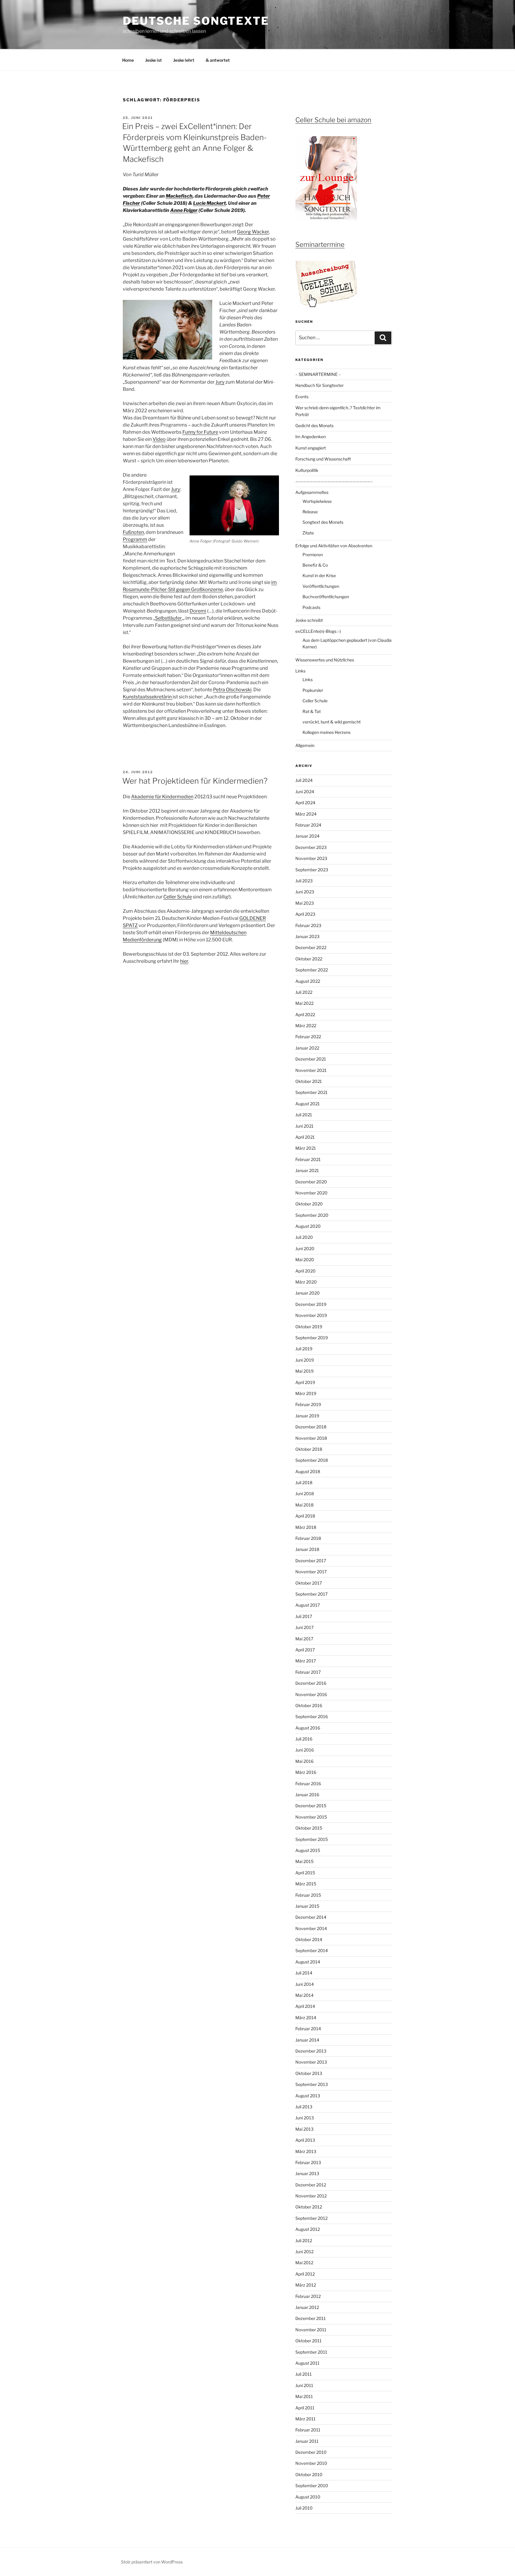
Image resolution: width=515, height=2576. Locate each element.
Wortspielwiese (317, 501)
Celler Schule (178, 897)
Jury (220, 382)
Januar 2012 (307, 2307)
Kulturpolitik (307, 470)
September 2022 (312, 970)
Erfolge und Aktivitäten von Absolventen (334, 546)
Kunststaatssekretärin (148, 697)
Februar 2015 (308, 1895)
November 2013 (311, 2062)
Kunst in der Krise (319, 575)
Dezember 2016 (311, 1683)
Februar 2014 (308, 2029)
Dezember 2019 (311, 1304)
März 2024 (306, 814)
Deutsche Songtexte (196, 21)
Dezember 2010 (311, 2452)
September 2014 (312, 1950)
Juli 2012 (304, 2241)
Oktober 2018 (309, 1449)
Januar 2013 (307, 2173)
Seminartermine (320, 244)
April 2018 (305, 1516)
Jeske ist (153, 60)
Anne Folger (184, 210)
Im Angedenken (311, 437)
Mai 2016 (304, 1761)
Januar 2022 (307, 1048)
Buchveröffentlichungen (326, 597)
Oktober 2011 (308, 2341)
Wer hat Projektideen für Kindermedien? (195, 781)
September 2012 (311, 2218)
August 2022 (308, 981)
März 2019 (306, 1393)
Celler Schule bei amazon (333, 120)
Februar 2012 (308, 2296)
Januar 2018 (307, 1549)
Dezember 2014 (311, 1917)
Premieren (313, 555)
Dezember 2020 (311, 1182)
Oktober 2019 (309, 1327)
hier (184, 961)
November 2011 (311, 2330)
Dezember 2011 (311, 2318)
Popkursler (313, 690)
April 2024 (305, 803)
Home (128, 60)
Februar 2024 (308, 825)
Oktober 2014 (309, 1939)
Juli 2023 (304, 881)
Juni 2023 (305, 892)
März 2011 (305, 2419)
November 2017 (311, 1572)
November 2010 (311, 2463)
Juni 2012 (304, 2252)
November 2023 (311, 858)
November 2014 (311, 1928)
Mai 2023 (305, 903)
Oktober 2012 (309, 2207)
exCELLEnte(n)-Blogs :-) (318, 631)
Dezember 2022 (311, 947)
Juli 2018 (304, 1482)
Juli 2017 (304, 1616)
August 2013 (308, 2096)
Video (159, 439)
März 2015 (306, 1884)
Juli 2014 (304, 1973)
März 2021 (306, 1148)
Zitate (308, 533)
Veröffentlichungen (321, 586)
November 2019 (311, 1315)
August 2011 (307, 2363)
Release (310, 512)
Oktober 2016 (309, 1705)
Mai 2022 (304, 1003)
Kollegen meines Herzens (326, 732)
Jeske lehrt (184, 60)
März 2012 (306, 2285)
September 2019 (312, 1338)
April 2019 (305, 1382)
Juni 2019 (305, 1360)
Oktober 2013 (309, 2073)
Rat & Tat (312, 711)
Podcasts (311, 607)
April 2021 (305, 1137)
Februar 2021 (308, 1159)
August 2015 (308, 1850)
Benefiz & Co (315, 565)
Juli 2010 (304, 2508)
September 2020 (312, 1215)
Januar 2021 (307, 1170)
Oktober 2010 (309, 2475)
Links (300, 671)
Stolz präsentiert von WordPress (152, 2562)
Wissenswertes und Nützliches (325, 660)
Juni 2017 (304, 1627)
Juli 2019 (304, 1349)
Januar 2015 (307, 1906)
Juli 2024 (304, 780)
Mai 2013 (304, 2129)
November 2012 (311, 2196)
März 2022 (306, 1026)
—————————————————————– (334, 481)
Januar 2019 (307, 1416)
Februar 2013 (308, 2162)
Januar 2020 (308, 1293)
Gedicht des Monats (314, 426)
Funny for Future (200, 432)
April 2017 (305, 1650)
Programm (135, 539)
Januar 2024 (307, 836)
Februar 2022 (308, 1037)
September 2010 (312, 2486)
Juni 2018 (305, 1494)
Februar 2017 (308, 1672)
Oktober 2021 (309, 1081)
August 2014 (308, 1962)
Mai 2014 (304, 1995)
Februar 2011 (308, 2430)
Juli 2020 (304, 1237)
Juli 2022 (304, 992)
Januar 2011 (307, 2441)
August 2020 (308, 1226)
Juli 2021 (304, 1115)
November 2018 (311, 1438)
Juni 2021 (304, 1126)
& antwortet (218, 60)
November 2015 (311, 1817)
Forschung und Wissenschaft (323, 459)
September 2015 (312, 1839)
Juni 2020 (305, 1249)
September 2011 (311, 2352)
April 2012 (305, 2274)
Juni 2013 (305, 2118)
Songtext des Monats (323, 522)
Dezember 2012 (311, 2185)
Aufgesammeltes (312, 492)
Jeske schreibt (309, 620)
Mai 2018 (304, 1505)
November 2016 (311, 1694)
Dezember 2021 (311, 1059)
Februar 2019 (308, 1404)
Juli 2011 (304, 2374)
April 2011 (305, 2408)
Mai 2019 (304, 1371)
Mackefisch (179, 196)
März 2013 (306, 2151)
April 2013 (305, 2140)
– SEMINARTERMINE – (318, 374)
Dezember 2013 (311, 2051)
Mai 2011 (304, 2396)
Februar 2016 (308, 1784)
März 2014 (306, 2018)
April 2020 (305, 1271)
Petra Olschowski (232, 690)
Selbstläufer (168, 618)
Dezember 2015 (311, 1806)
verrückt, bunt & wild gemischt (332, 722)
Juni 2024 (305, 792)
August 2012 (308, 2229)
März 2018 (306, 1527)
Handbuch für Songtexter (319, 385)
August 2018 (308, 1471)
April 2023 (305, 914)
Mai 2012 (304, 2263)
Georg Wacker (253, 232)
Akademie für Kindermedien (162, 797)
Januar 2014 (307, 2040)
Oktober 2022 (309, 959)
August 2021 (308, 1104)
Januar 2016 (307, 1795)
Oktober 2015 (309, 1828)
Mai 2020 (305, 1260)
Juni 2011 (304, 2385)
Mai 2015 (304, 1861)
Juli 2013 (304, 2107)
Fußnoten (133, 532)
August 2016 (308, 1728)
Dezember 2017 (311, 1561)
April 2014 (305, 2006)
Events (302, 397)
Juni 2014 (305, 1984)
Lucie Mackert (210, 203)
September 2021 (311, 1092)
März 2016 (306, 1772)
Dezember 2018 (311, 1427)
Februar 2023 (308, 925)
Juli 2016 (304, 1739)
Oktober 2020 (309, 1204)
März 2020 (306, 1282)
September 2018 (312, 1460)
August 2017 (308, 1605)
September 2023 (312, 870)
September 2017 (311, 1594)
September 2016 (312, 1716)
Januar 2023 (307, 936)
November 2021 (311, 1070)
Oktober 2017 (309, 1583)
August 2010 (308, 2497)
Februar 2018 (308, 1538)
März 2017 (306, 1661)
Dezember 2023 (311, 847)
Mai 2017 (304, 1639)
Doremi (198, 611)
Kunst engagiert (311, 448)
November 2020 (311, 1193)
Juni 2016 (305, 1750)
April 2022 (305, 1015)
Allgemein (305, 745)
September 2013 (312, 2084)
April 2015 (305, 1873)
